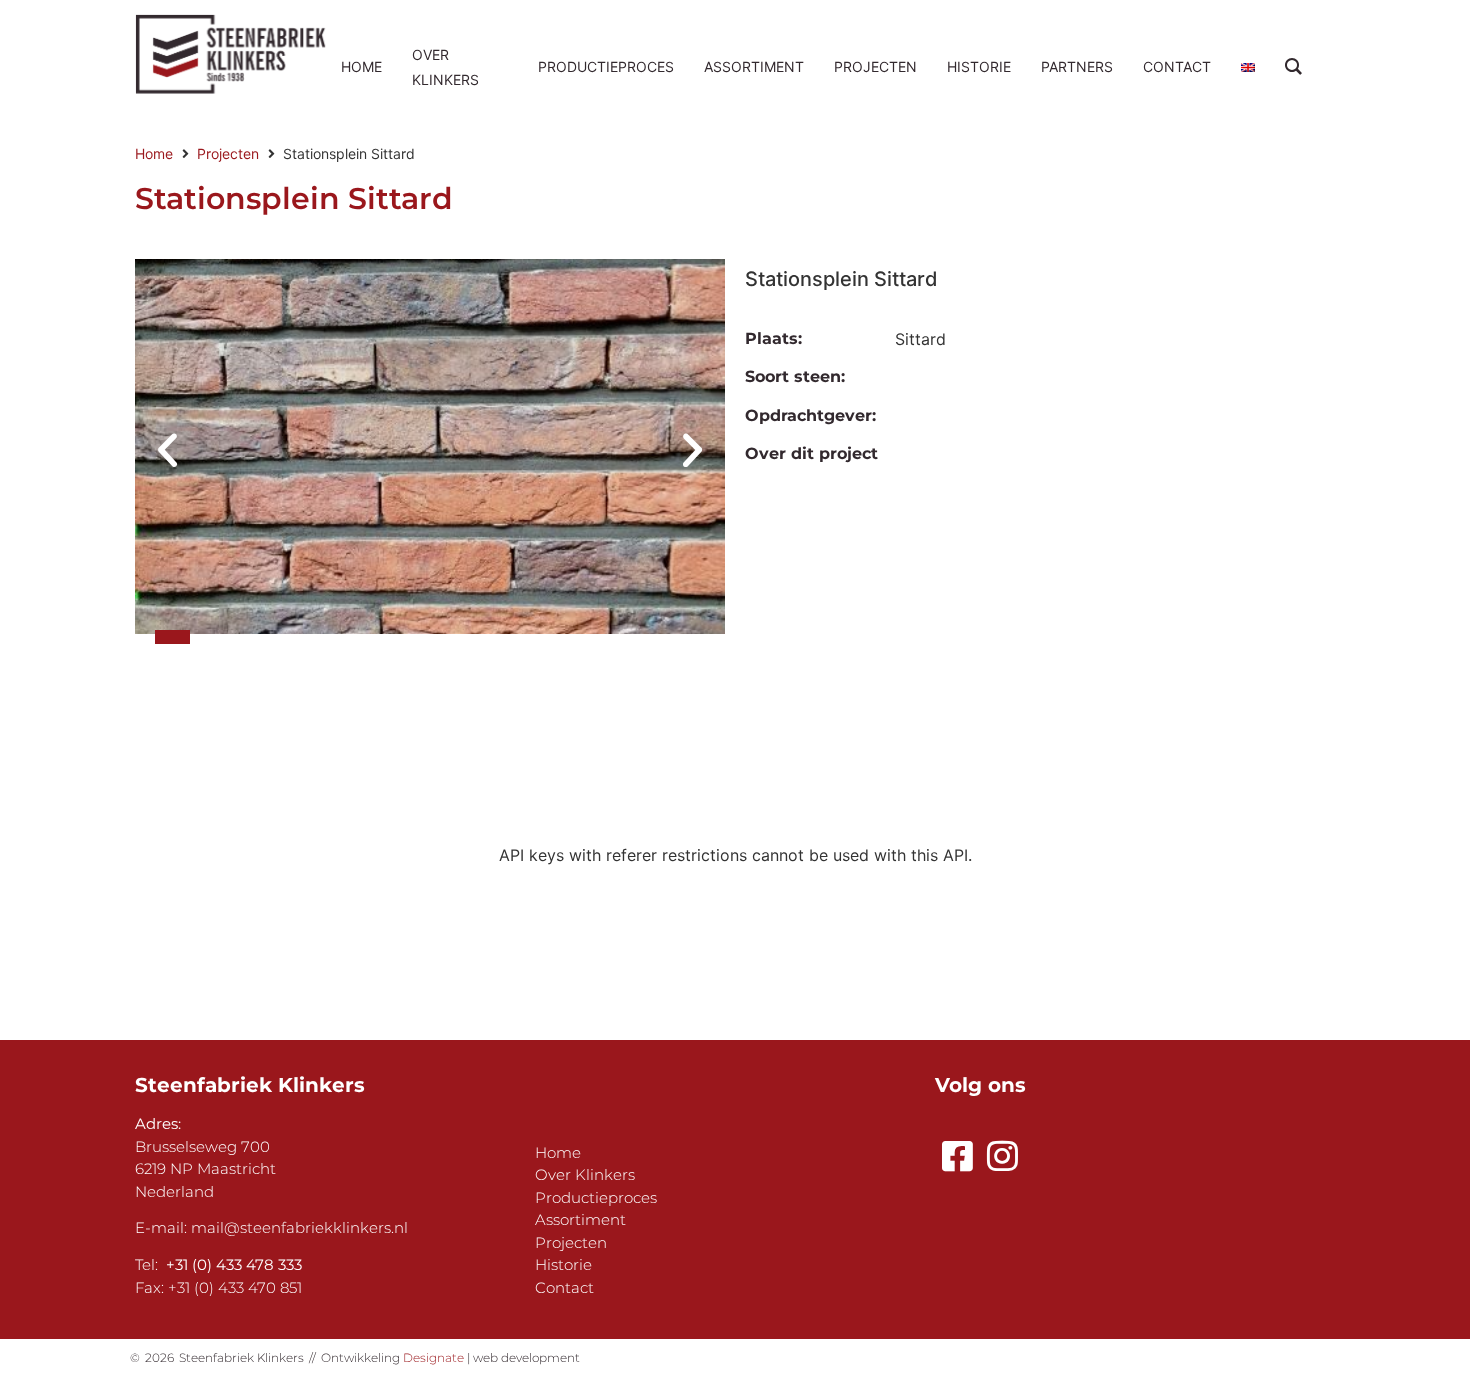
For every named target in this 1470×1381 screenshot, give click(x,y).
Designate (433, 1357)
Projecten (228, 153)
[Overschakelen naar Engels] (1248, 66)
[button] (167, 449)
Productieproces (596, 1197)
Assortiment (580, 1219)
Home (154, 153)
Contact (564, 1287)
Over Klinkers (585, 1174)
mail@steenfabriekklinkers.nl (299, 1227)
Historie (563, 1264)
